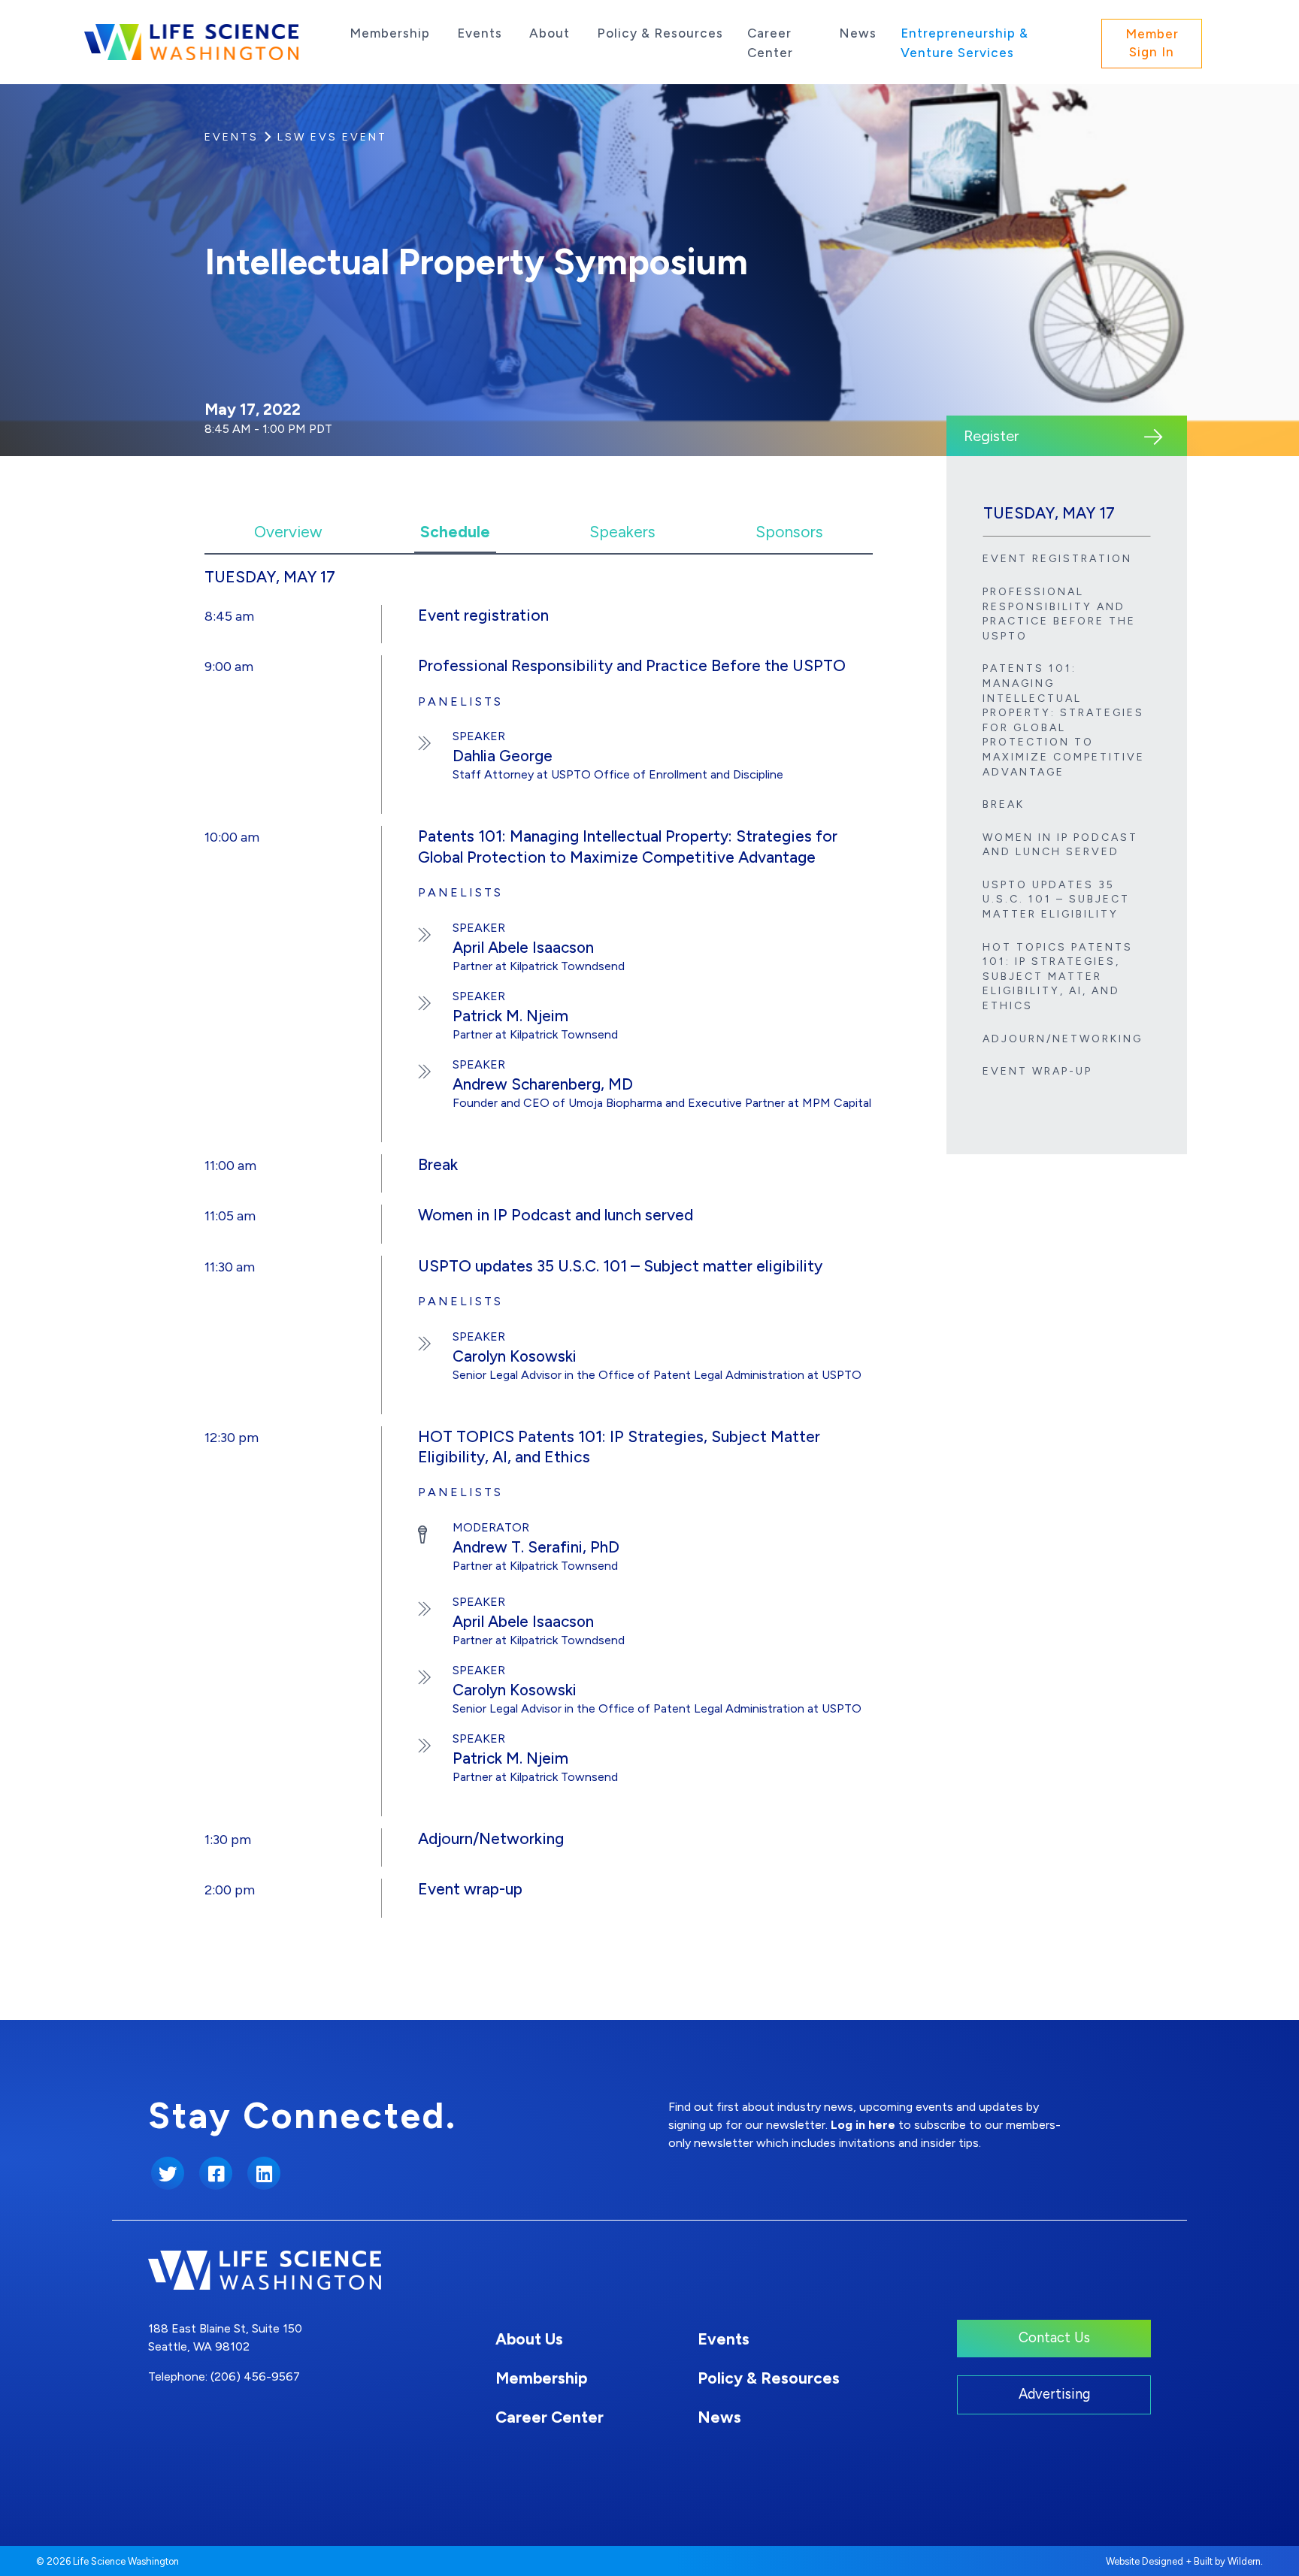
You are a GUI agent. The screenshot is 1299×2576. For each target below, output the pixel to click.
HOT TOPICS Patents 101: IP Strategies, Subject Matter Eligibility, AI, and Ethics (1058, 977)
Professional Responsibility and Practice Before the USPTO (1059, 614)
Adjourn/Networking (1063, 1039)
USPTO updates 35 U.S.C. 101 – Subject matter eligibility (1056, 899)
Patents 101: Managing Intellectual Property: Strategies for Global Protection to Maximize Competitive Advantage (1064, 720)
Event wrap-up (1037, 1071)
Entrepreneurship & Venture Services (964, 43)
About (550, 33)
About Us (529, 2339)
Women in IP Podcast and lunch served (1060, 845)
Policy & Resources (660, 33)
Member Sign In (1152, 43)
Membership (390, 33)
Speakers (622, 532)
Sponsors (789, 532)
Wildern (1244, 2561)
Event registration (1057, 559)
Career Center (770, 43)
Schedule (455, 532)
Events (480, 33)
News (858, 33)
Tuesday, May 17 (1049, 513)
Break (1004, 804)
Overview (288, 532)
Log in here (863, 2125)
